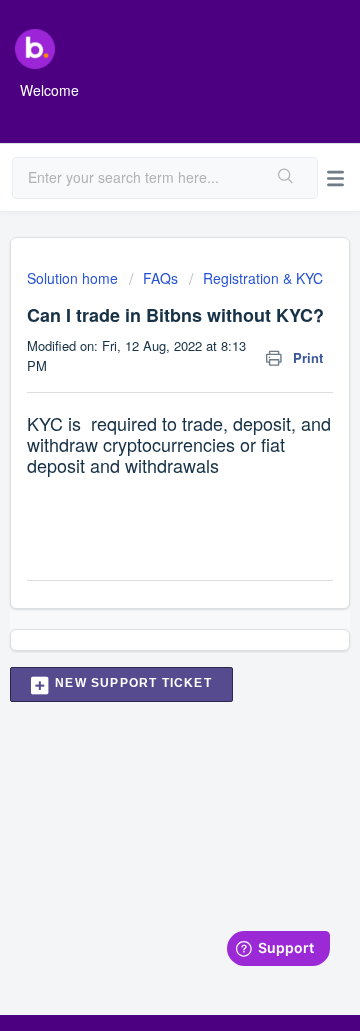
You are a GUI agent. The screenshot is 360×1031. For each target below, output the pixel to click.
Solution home (74, 278)
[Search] (286, 178)
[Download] (143, 501)
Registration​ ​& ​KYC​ (263, 278)
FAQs (160, 278)
